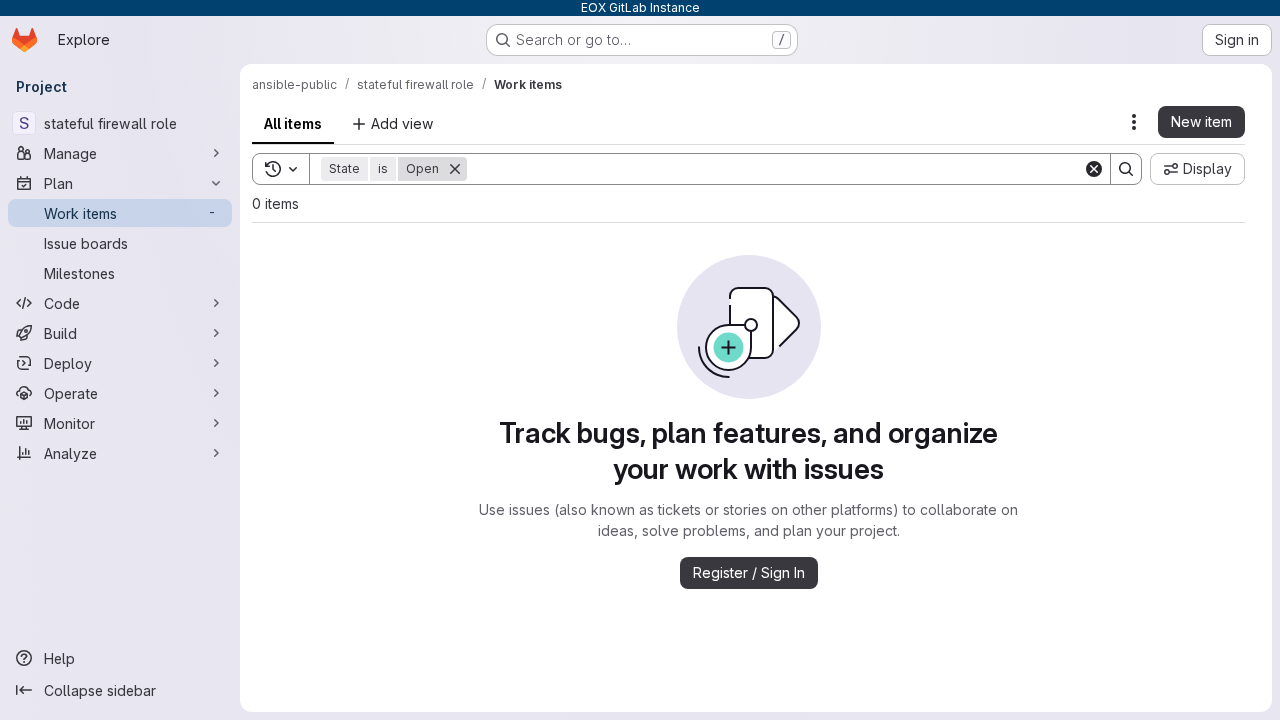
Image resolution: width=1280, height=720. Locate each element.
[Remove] (455, 169)
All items (293, 123)
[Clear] (1094, 169)
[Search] (1126, 169)
